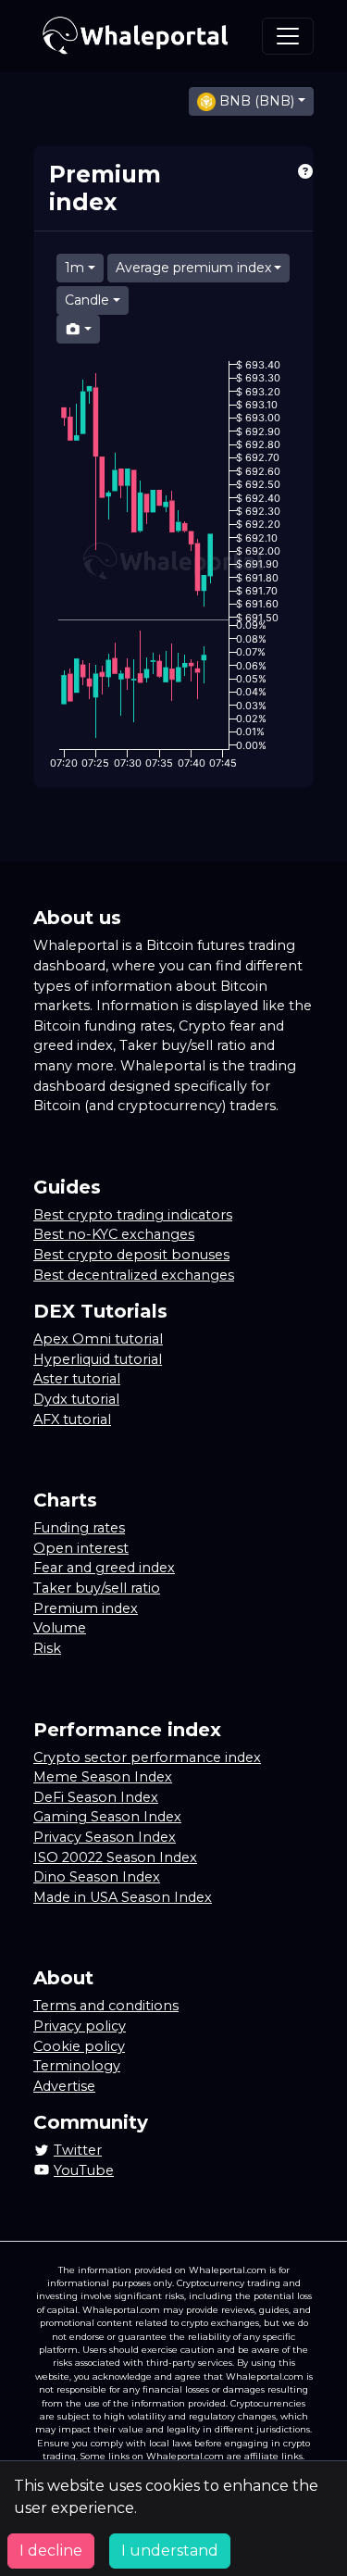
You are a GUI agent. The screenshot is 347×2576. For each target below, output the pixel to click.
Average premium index (193, 268)
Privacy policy (80, 2026)
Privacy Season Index (105, 1837)
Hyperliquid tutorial (98, 1359)
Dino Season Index (97, 1877)
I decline (51, 2551)
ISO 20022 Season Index (115, 1857)
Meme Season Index (103, 1777)
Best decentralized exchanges (134, 1275)
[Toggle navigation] (288, 36)
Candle (87, 300)
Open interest (81, 1548)
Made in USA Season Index (123, 1897)
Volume (60, 1628)
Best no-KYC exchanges (114, 1234)
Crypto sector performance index (147, 1757)
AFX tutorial (72, 1419)
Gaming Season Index (107, 1817)
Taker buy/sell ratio (97, 1588)
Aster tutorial (77, 1379)
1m (74, 268)
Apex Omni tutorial (98, 1339)
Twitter (78, 2150)
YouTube (84, 2170)
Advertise (64, 2086)
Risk (47, 1648)
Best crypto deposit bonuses (131, 1255)
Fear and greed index (104, 1568)
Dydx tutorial (76, 1399)
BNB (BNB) (257, 101)
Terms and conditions (106, 2006)
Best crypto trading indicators (133, 1215)
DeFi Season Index (96, 1797)
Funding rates (79, 1528)
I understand (170, 2551)
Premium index (86, 1608)
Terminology (77, 2066)
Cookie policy (79, 2046)
